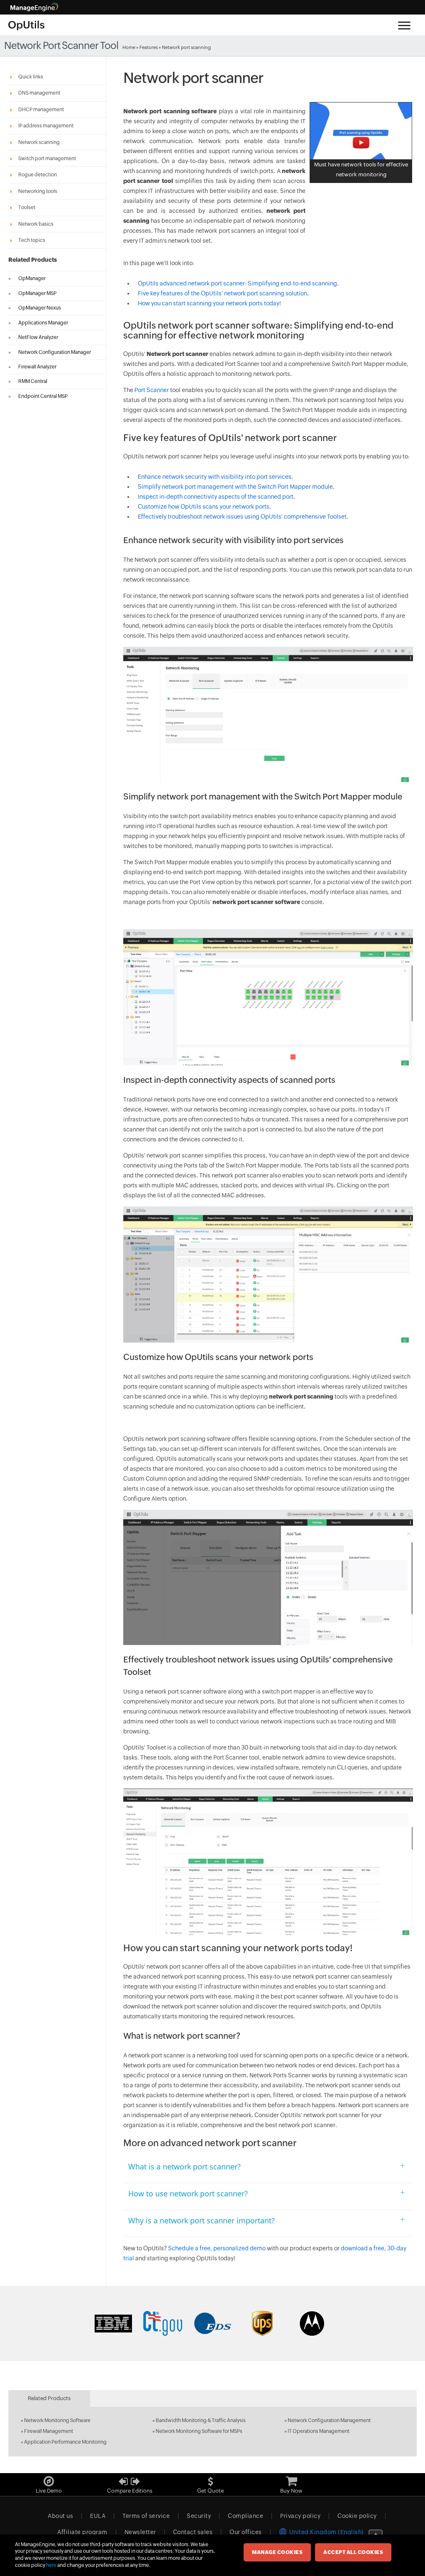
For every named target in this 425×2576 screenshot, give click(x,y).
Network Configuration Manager (55, 352)
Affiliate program (82, 2532)
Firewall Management (49, 2431)
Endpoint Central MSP (43, 396)
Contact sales (193, 2532)
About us (60, 2516)
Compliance (245, 2516)
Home (129, 47)
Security (199, 2516)
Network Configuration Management (329, 2420)
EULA (98, 2516)
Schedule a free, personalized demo (217, 2248)
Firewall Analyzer (37, 367)
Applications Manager (43, 323)
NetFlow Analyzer (38, 337)
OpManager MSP (37, 293)
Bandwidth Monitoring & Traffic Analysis (201, 2420)
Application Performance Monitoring (65, 2442)
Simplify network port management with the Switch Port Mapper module (235, 487)
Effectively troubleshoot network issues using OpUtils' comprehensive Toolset (242, 517)
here (51, 2565)
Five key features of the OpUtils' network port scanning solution (222, 293)
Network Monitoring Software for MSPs (199, 2431)
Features (149, 47)
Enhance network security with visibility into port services (215, 477)
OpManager (32, 278)
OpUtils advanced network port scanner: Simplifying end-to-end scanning (237, 283)
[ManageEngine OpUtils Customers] (212, 2323)
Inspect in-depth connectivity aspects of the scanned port (216, 497)
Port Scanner (152, 390)
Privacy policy (300, 2516)
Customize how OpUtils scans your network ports (204, 507)
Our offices (246, 2532)
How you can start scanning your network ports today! (209, 303)
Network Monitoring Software (57, 2420)
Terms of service (146, 2516)
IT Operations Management (319, 2431)
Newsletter (140, 2532)
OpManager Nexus (40, 308)
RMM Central (33, 381)
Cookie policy (357, 2516)
